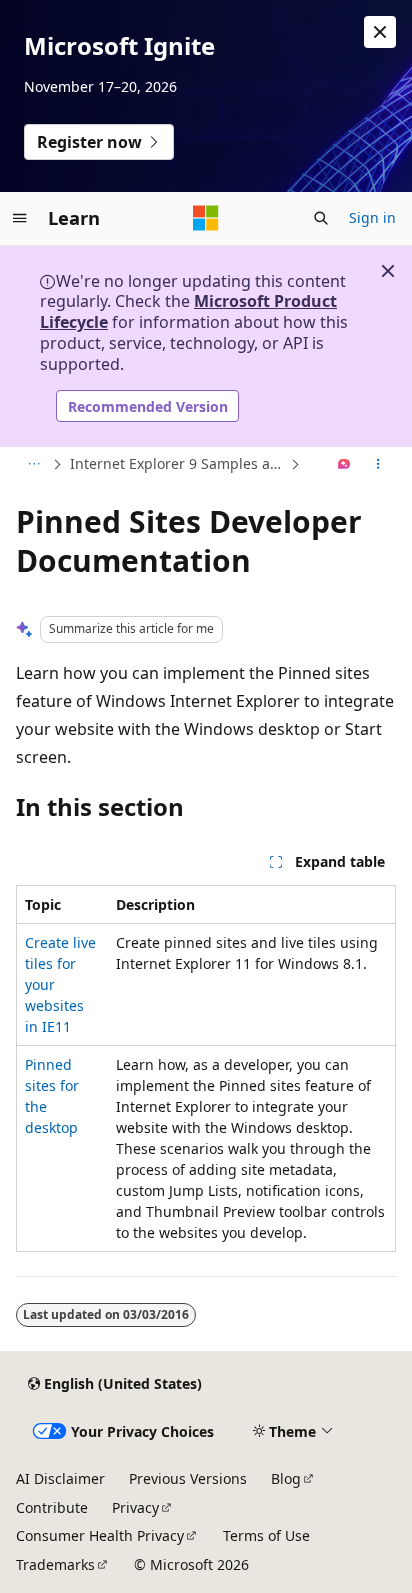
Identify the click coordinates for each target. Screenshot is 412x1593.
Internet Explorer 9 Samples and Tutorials (178, 463)
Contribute (52, 1507)
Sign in (372, 217)
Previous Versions (188, 1478)
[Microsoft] (206, 218)
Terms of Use (266, 1535)
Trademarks (55, 1564)
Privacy (135, 1507)
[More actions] (378, 465)
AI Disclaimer (60, 1478)
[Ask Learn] (344, 465)
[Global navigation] (20, 218)
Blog (286, 1478)
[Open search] (321, 218)
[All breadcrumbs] (33, 465)
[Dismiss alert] (380, 32)
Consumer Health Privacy (100, 1535)
